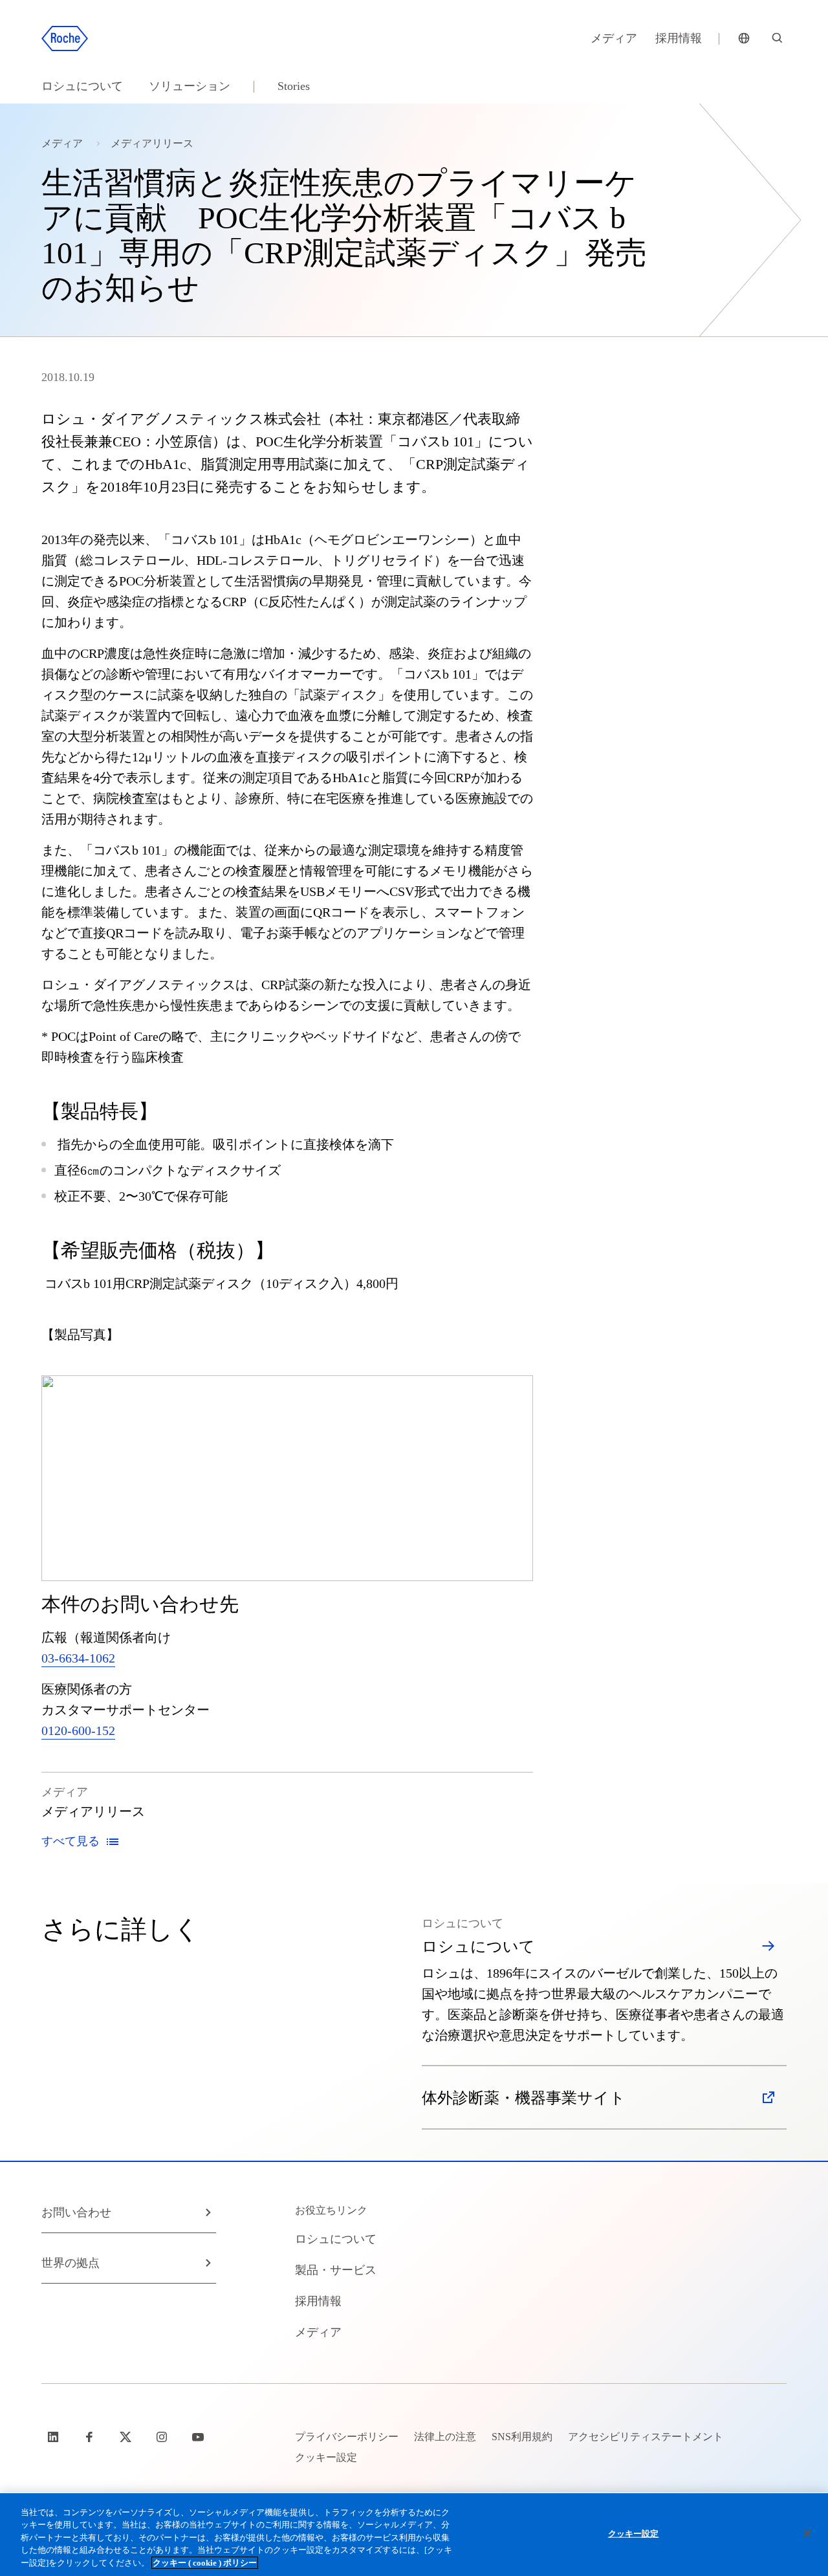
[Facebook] (91, 2437)
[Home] (65, 39)
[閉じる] (807, 2533)
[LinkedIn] (54, 2437)
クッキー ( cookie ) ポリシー (205, 2563)
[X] (127, 2437)
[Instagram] (163, 2437)
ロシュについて (82, 86)
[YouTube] (199, 2437)
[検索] (778, 39)
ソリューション (190, 86)
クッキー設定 (634, 2534)
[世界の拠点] (744, 39)
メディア (614, 38)
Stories (294, 86)
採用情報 (679, 38)
